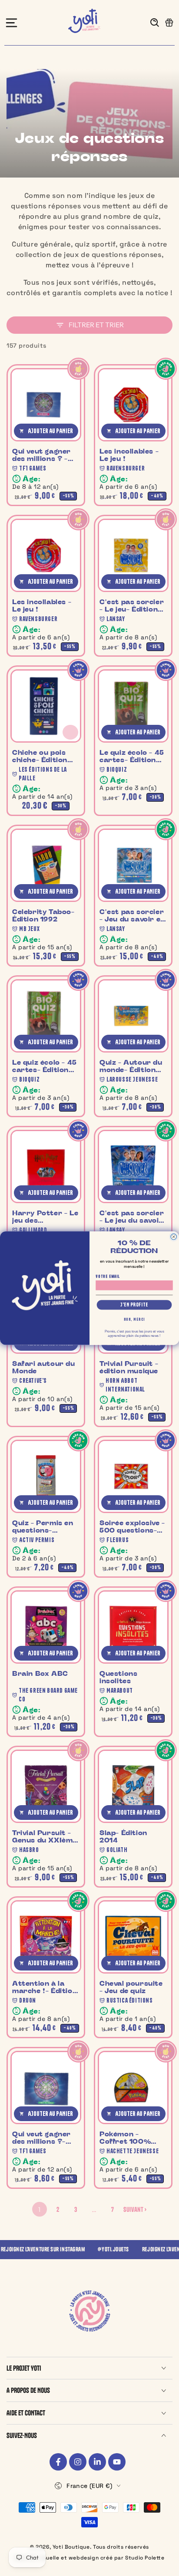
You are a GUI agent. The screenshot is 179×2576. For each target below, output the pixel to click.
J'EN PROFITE (134, 1305)
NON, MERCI (134, 1319)
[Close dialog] (174, 1236)
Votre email (108, 1276)
